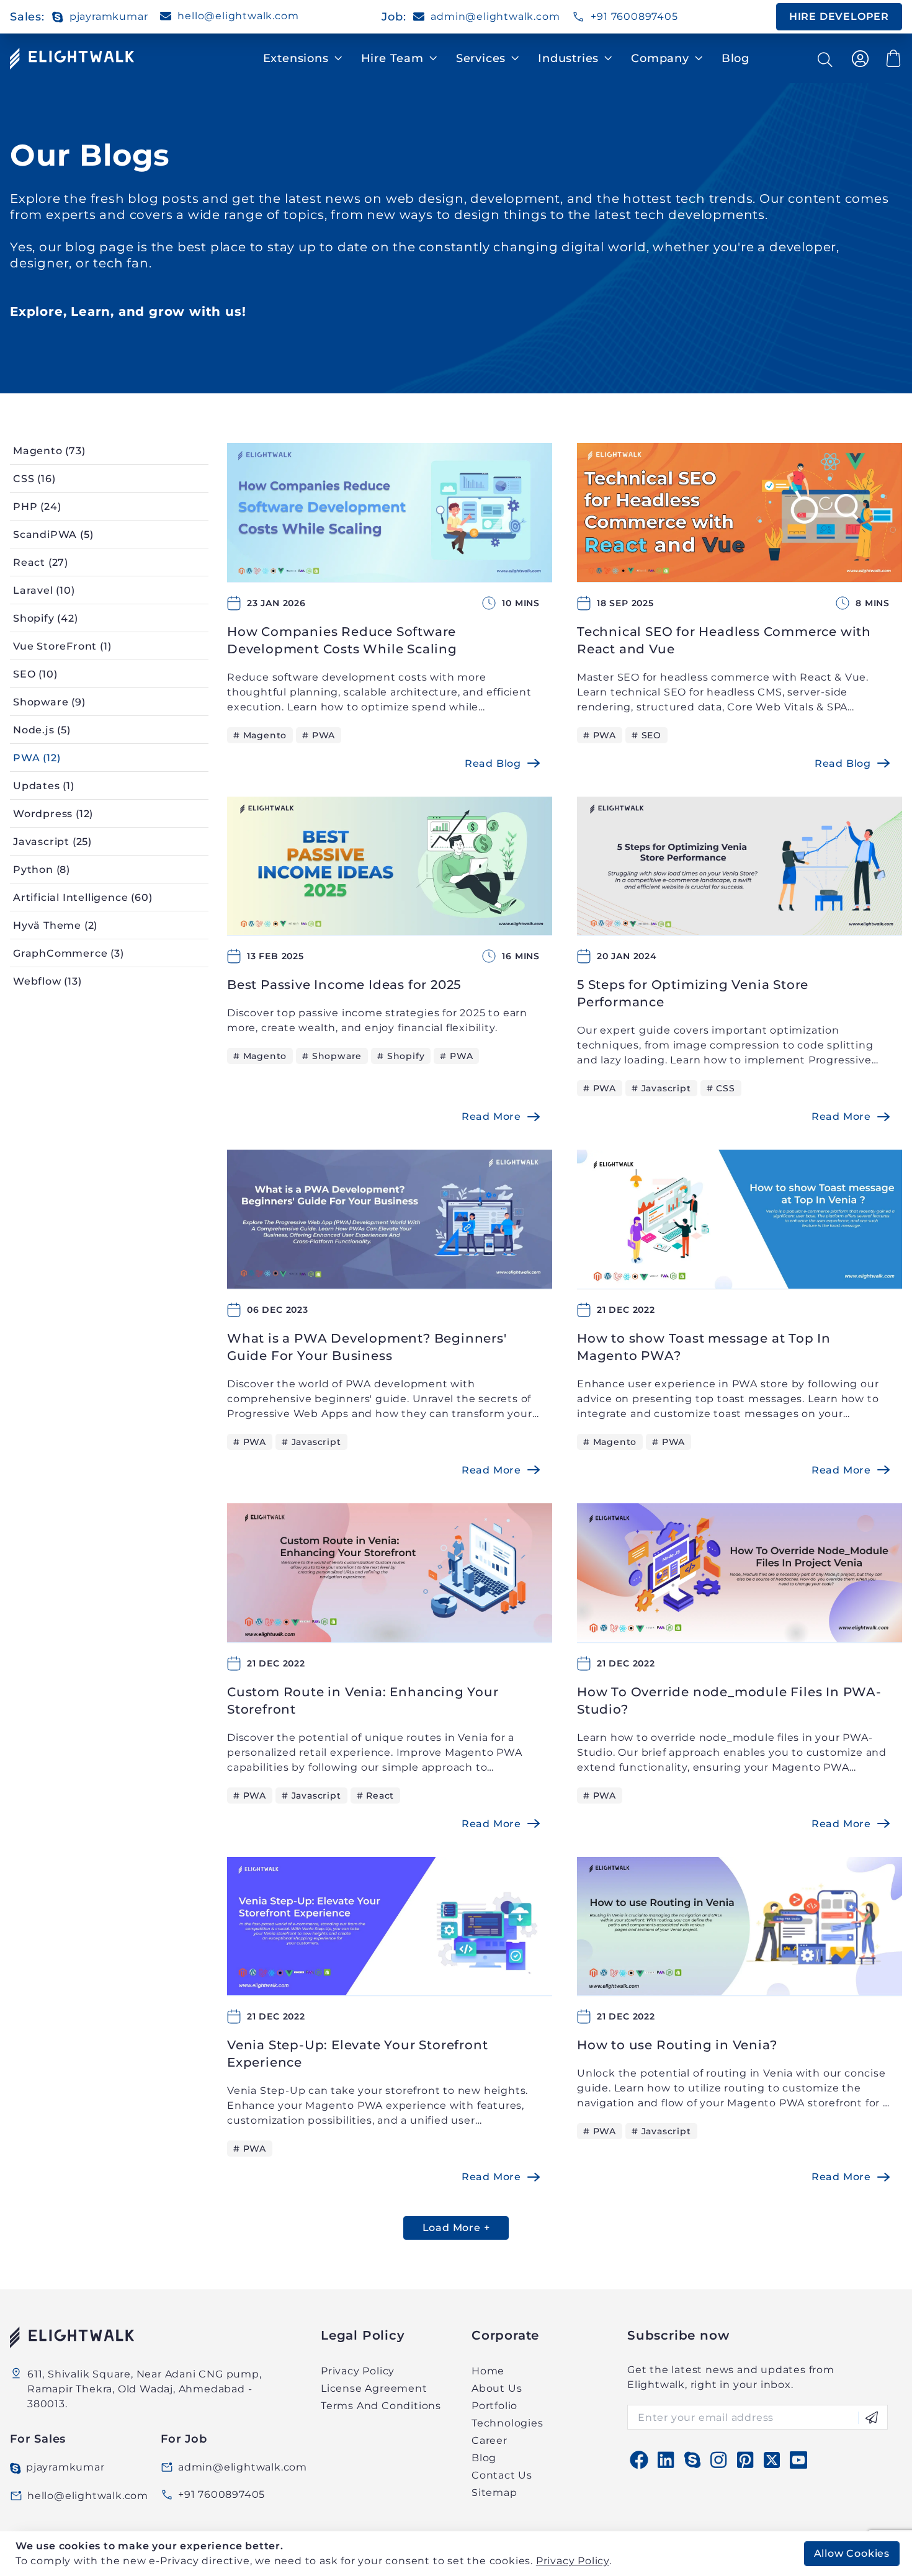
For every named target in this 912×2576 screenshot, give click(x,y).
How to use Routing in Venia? (677, 2045)
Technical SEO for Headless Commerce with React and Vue (724, 640)
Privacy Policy (573, 2561)
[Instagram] (718, 2460)
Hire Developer (839, 16)
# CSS (721, 1088)
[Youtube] (798, 2460)
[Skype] (692, 2460)
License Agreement (374, 2388)
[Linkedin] (666, 2460)
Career (490, 2440)
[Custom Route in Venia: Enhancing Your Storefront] (390, 1573)
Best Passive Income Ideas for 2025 (344, 985)
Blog (735, 58)
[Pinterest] (745, 2460)
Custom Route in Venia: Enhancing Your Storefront (363, 1701)
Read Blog (493, 763)
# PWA (319, 735)
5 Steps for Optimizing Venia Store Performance (693, 993)
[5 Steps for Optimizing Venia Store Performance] (740, 866)
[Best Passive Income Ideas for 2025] (390, 866)
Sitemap (494, 2493)
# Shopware (332, 1056)
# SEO (646, 735)
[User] (861, 59)
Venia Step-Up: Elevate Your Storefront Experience (357, 2054)
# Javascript (661, 1088)
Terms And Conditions (381, 2406)
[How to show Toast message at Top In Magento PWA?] (740, 1219)
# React (376, 1796)
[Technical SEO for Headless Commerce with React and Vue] (740, 513)
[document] (458, 2557)
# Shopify (401, 1056)
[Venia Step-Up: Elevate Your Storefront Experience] (390, 1927)
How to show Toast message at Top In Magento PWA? (704, 1347)
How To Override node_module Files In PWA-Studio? (729, 1701)
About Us (497, 2388)
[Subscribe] (868, 2417)
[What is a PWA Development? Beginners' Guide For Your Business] (390, 1219)
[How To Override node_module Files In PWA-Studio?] (740, 1573)
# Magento (260, 735)
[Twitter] (772, 2460)
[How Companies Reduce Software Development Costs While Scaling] (390, 513)
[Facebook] (639, 2460)
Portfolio (494, 2406)
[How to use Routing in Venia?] (740, 1927)
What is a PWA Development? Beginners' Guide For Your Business (367, 1347)
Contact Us (502, 2475)
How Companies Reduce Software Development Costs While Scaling (342, 640)
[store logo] (72, 59)
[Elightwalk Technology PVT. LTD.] (149, 2337)
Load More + (456, 2228)
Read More (491, 1116)
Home (488, 2371)
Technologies (507, 2423)
